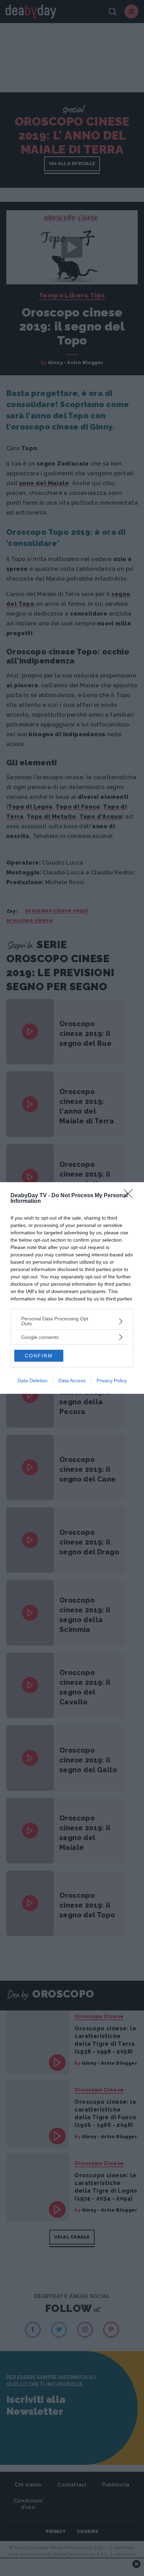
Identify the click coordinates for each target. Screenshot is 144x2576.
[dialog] (72, 1288)
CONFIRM (39, 1356)
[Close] (130, 1196)
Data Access (72, 1381)
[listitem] (72, 1321)
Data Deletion (33, 1381)
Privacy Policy (112, 1381)
